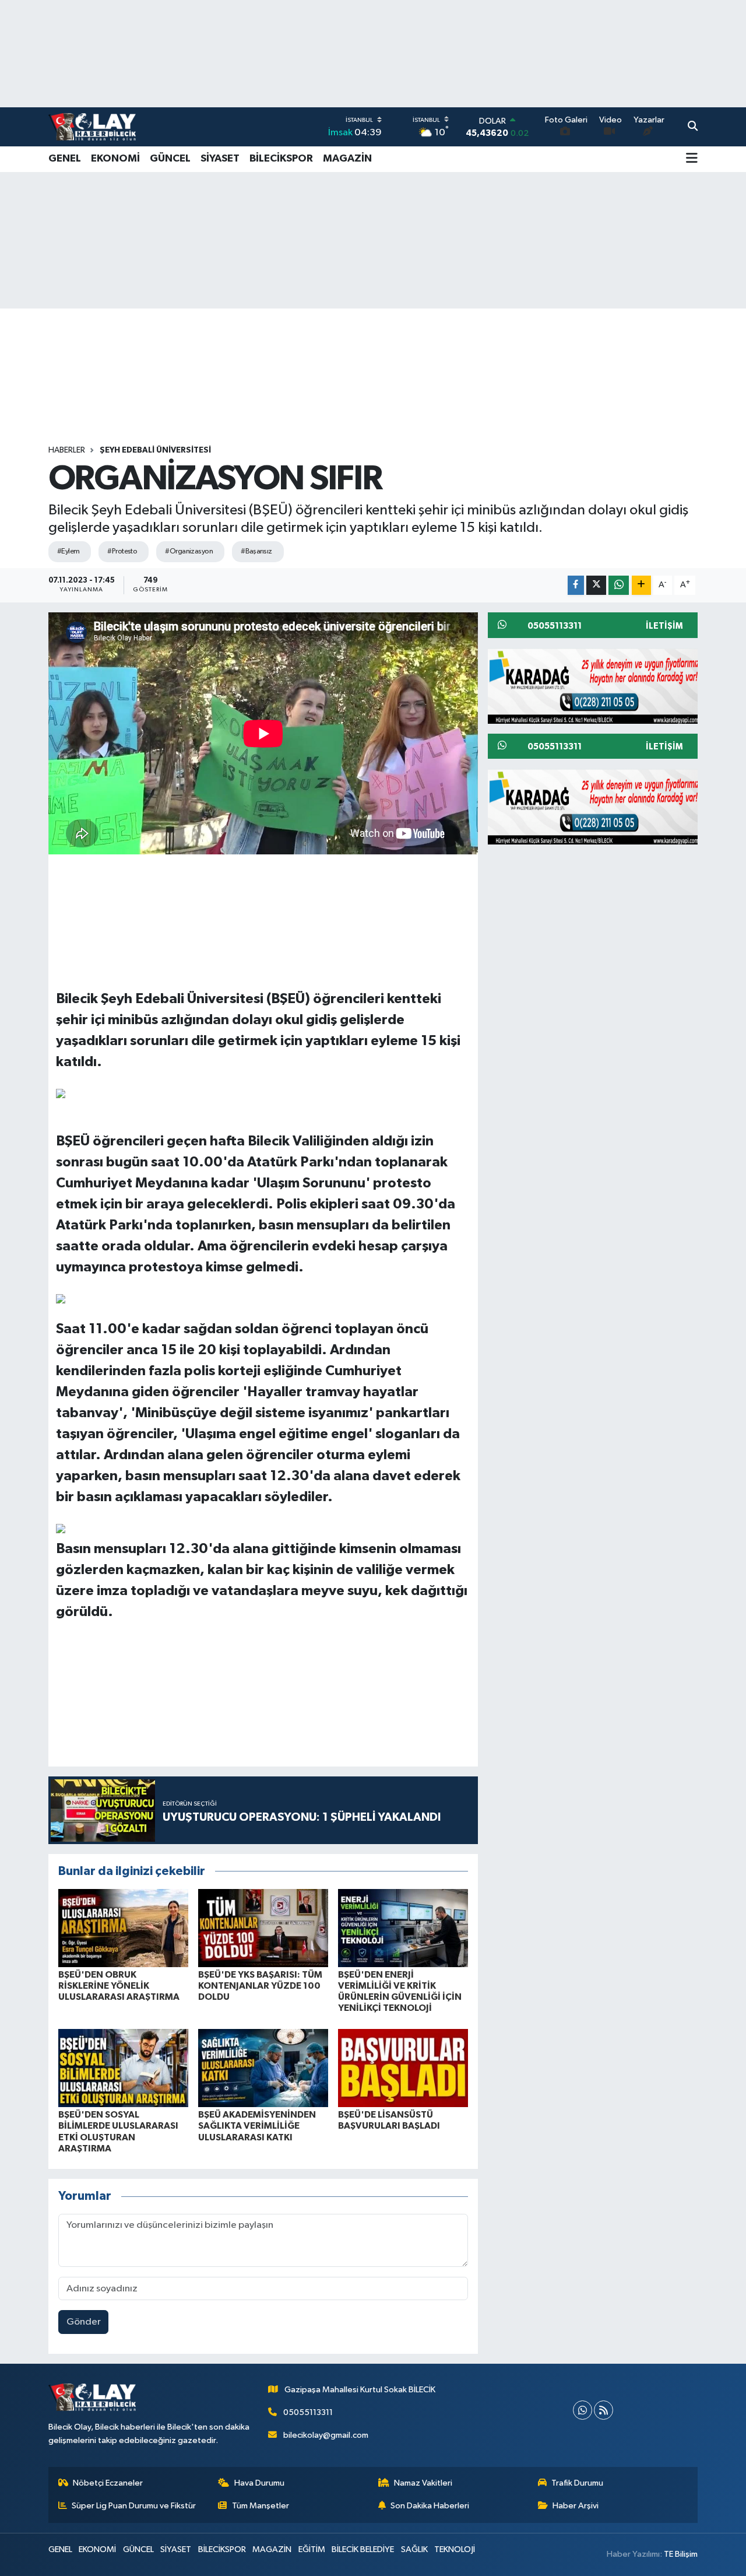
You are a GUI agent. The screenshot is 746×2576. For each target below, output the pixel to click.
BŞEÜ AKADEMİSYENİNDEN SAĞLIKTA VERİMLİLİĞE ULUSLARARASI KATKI (257, 2126)
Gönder (84, 2322)
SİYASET (220, 159)
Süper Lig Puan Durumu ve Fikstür (134, 2506)
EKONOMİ (115, 159)
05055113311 (308, 2412)
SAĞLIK (414, 2549)
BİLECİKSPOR (281, 159)
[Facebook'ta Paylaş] (576, 585)
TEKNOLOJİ (455, 2549)
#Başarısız (256, 551)
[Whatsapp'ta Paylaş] (619, 585)
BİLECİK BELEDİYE (363, 2549)
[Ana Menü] (692, 159)
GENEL (65, 159)
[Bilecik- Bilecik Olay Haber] (92, 127)
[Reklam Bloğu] (597, 686)
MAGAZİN (347, 159)
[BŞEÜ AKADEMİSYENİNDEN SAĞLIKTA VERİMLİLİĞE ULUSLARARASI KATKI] (263, 2068)
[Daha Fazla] (641, 585)
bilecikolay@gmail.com (326, 2435)
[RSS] (604, 2410)
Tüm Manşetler (261, 2506)
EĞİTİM (312, 2549)
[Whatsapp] (583, 2410)
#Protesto (122, 551)
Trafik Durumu (577, 2483)
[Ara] (693, 127)
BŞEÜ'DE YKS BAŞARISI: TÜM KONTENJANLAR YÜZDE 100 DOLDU (260, 1986)
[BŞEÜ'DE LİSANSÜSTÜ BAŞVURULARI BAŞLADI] (403, 2068)
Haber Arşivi (576, 2506)
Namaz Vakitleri (423, 2483)
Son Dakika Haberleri (430, 2506)
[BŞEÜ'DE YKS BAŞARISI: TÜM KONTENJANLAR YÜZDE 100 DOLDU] (263, 1928)
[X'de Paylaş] (596, 585)
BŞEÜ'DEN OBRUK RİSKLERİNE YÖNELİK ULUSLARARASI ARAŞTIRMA (119, 1986)
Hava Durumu (259, 2483)
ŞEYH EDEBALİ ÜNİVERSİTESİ (155, 450)
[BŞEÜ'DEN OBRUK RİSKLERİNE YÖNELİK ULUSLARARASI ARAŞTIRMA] (123, 1928)
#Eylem (68, 551)
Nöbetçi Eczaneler (108, 2483)
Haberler (67, 450)
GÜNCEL (170, 159)
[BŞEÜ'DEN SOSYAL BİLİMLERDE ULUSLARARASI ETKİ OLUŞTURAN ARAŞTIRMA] (123, 2068)
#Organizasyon (189, 551)
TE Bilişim (681, 2554)
